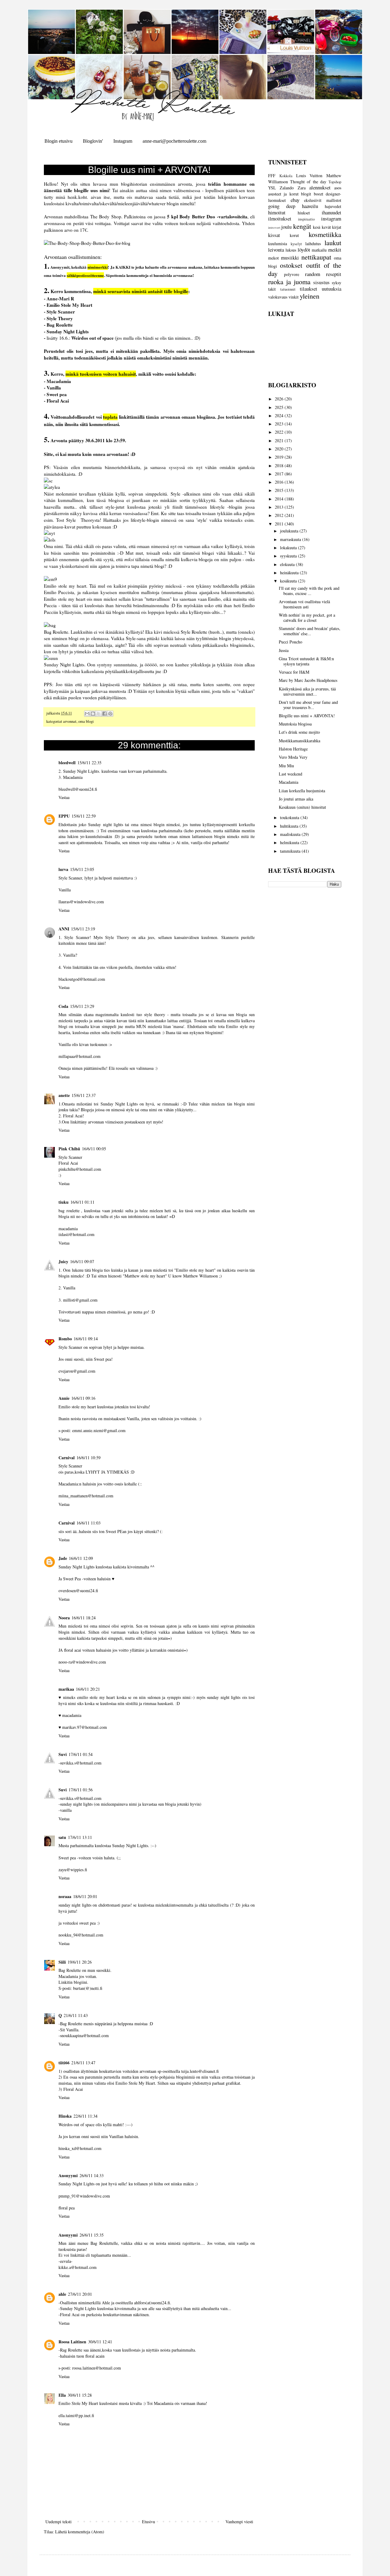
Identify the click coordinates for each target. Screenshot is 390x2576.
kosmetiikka (325, 234)
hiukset (304, 213)
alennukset (320, 187)
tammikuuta (291, 851)
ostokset (291, 265)
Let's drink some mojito (299, 732)
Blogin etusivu (58, 141)
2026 (280, 399)
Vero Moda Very (293, 757)
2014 (280, 499)
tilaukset (308, 289)
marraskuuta (291, 539)
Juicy (63, 1261)
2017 (280, 474)
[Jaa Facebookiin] (105, 714)
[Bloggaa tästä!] (93, 714)
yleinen (310, 296)
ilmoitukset (280, 219)
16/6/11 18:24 (84, 1618)
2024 (280, 416)
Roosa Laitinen (72, 2342)
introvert (274, 227)
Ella (62, 2395)
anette (64, 1095)
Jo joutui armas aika (296, 799)
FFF (272, 176)
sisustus (321, 282)
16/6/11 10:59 (89, 1458)
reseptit (334, 274)
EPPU (64, 816)
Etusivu (149, 2522)
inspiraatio (306, 219)
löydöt (304, 250)
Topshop (335, 182)
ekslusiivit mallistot (323, 200)
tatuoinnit (288, 289)
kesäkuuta (289, 581)
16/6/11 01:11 (82, 1202)
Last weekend (291, 774)
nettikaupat (316, 257)
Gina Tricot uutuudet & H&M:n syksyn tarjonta (306, 661)
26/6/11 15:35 (92, 2235)
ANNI (64, 929)
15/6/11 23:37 (84, 1095)
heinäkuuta (290, 573)
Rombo (65, 1339)
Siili (62, 1962)
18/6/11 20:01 (85, 1896)
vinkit (294, 297)
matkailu (319, 250)
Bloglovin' (93, 141)
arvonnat (70, 721)
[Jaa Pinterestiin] (110, 714)
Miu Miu (286, 766)
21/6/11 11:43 (76, 2015)
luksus (291, 250)
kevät (326, 227)
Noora (64, 1618)
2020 (280, 449)
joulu (286, 227)
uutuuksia (331, 289)
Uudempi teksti (58, 2522)
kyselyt (296, 244)
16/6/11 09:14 (86, 1339)
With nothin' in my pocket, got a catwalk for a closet (307, 618)
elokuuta (288, 564)
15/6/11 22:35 (89, 763)
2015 (280, 490)
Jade (63, 1558)
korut (294, 235)
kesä (317, 227)
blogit (306, 194)
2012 (280, 515)
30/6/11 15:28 (80, 2395)
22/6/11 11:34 (85, 2116)
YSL (272, 188)
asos (338, 188)
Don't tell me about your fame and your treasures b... (308, 705)
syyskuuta (289, 556)
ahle (62, 2294)
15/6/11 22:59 (84, 816)
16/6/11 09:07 (82, 1261)
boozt (319, 194)
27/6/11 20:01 (80, 2294)
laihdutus (313, 244)
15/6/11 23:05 (82, 869)
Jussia (284, 650)
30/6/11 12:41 (100, 2342)
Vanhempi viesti (239, 2522)
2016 (280, 482)
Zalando (287, 188)
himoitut (277, 212)
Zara (302, 188)
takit (272, 289)
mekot (273, 258)
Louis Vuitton (309, 176)
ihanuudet (331, 212)
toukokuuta (290, 817)
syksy (337, 283)
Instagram (123, 141)
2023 (280, 424)
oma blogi (86, 721)
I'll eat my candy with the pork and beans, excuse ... (309, 591)
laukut (333, 242)
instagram (331, 219)
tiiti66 (64, 2063)
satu (62, 1837)
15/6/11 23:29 (82, 1006)
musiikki (290, 258)
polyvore (292, 274)
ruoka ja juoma (289, 281)
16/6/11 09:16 (83, 1398)
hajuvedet (333, 206)
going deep (282, 206)
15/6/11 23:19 (83, 929)
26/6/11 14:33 (92, 2175)
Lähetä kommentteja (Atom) (80, 2532)
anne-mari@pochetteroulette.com (174, 141)
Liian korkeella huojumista (302, 791)
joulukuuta (290, 531)
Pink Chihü (69, 1149)
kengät (302, 226)
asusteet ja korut (283, 194)
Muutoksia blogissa (295, 724)
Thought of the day (308, 182)
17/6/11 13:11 (80, 1837)
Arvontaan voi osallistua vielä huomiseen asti (304, 604)
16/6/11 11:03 (89, 1523)
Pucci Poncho (291, 642)
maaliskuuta (291, 834)
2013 (280, 507)
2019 (280, 457)
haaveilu (310, 206)
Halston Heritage (293, 749)
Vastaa (64, 797)
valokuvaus (278, 297)
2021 (280, 441)
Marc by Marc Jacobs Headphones (308, 680)
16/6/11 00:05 (94, 1149)
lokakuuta (289, 548)
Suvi (63, 1754)
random (313, 274)
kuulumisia (278, 244)
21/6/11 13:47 (83, 2063)
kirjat (337, 227)
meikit (335, 250)
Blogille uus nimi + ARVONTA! (307, 716)
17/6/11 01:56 (81, 1790)
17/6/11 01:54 (81, 1754)
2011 (280, 524)
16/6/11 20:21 (88, 1689)
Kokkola (286, 176)
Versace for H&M (294, 672)
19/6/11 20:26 (80, 1962)
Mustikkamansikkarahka (300, 741)
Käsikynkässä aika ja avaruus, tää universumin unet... (307, 691)
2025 (280, 407)
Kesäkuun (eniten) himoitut (302, 807)
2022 (280, 432)
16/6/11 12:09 (81, 1558)
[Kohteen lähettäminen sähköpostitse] (87, 714)
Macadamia (289, 782)
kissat (274, 235)
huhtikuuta (290, 826)
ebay (295, 200)
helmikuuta (290, 842)
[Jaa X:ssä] (99, 714)
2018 (280, 466)
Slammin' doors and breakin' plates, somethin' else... (310, 631)
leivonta (276, 250)
